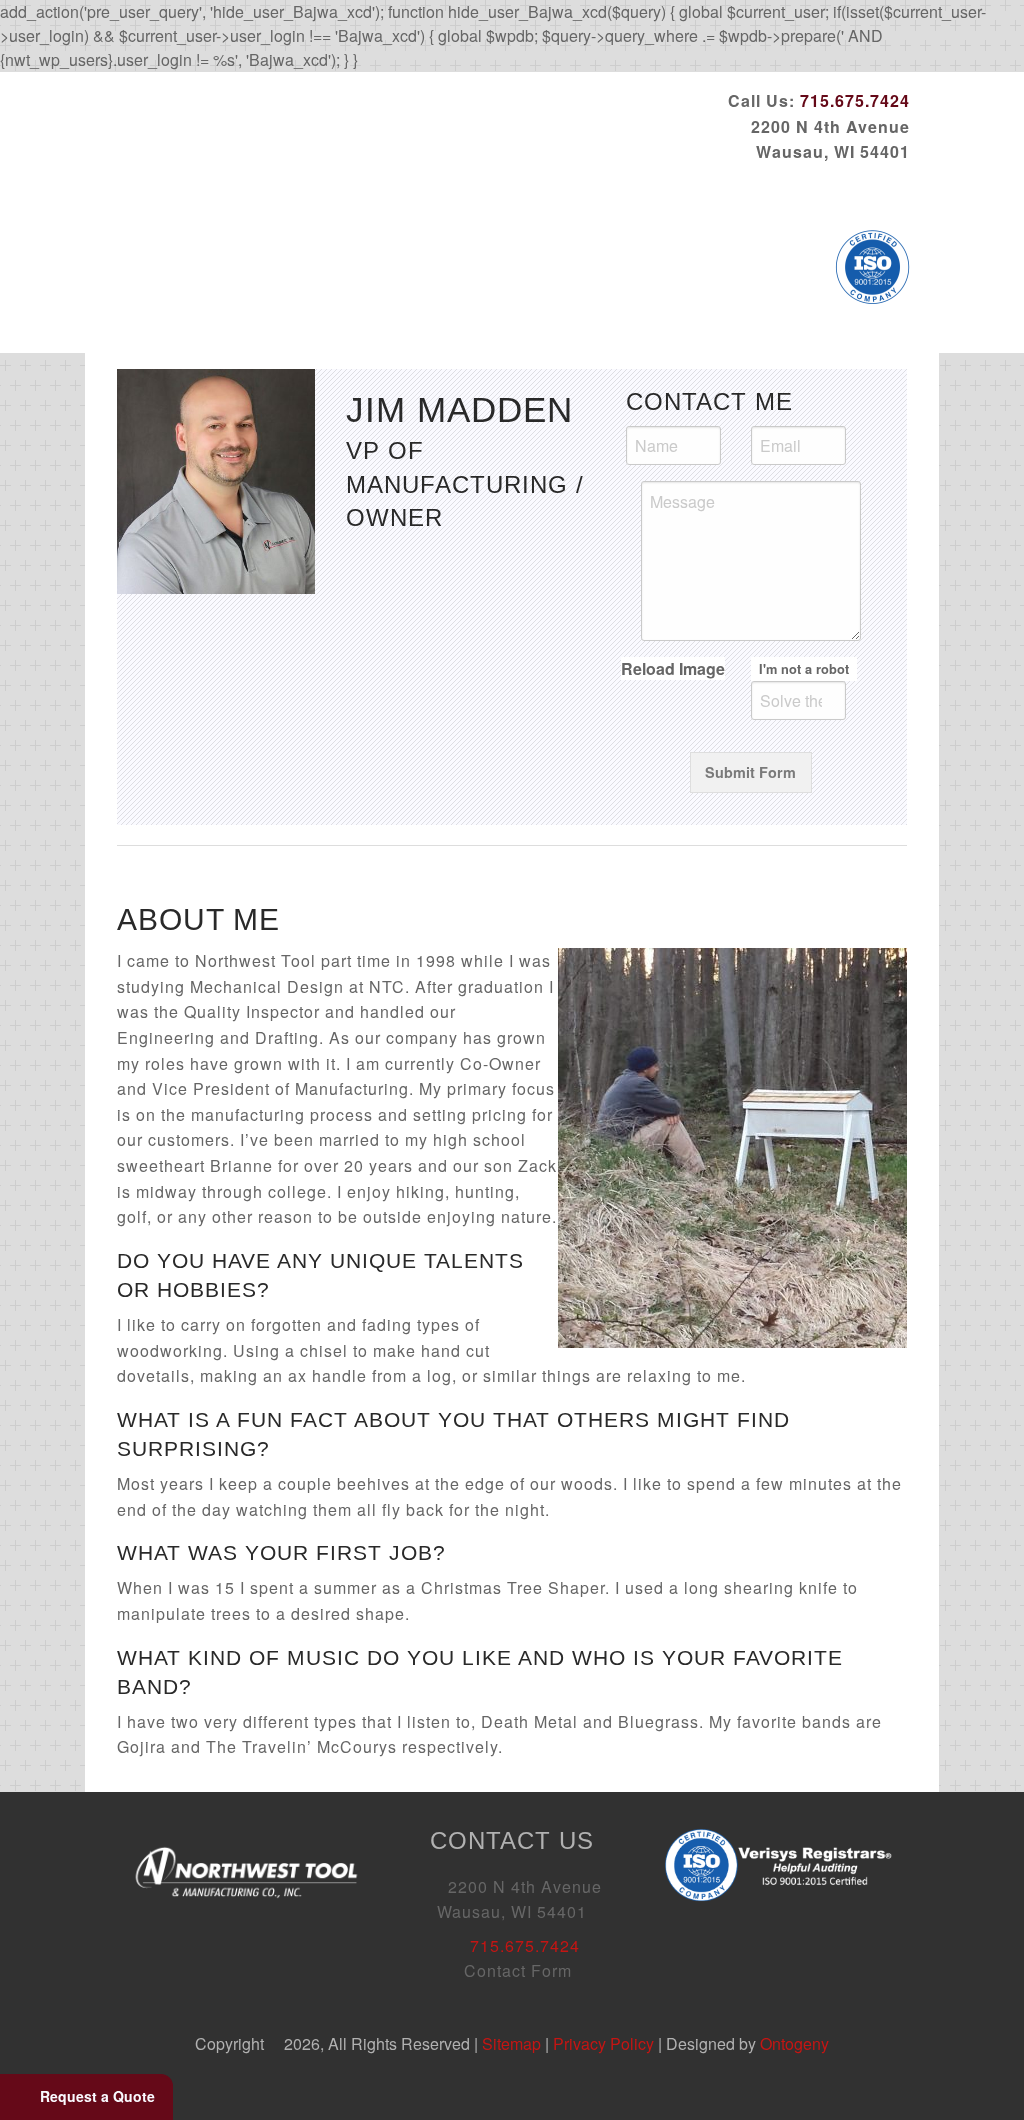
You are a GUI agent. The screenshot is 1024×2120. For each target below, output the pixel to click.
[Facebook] (766, 194)
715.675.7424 (855, 100)
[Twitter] (798, 194)
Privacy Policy (603, 2043)
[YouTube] (862, 194)
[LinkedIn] (830, 194)
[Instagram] (894, 194)
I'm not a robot (804, 669)
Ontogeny (794, 2043)
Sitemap (511, 2043)
